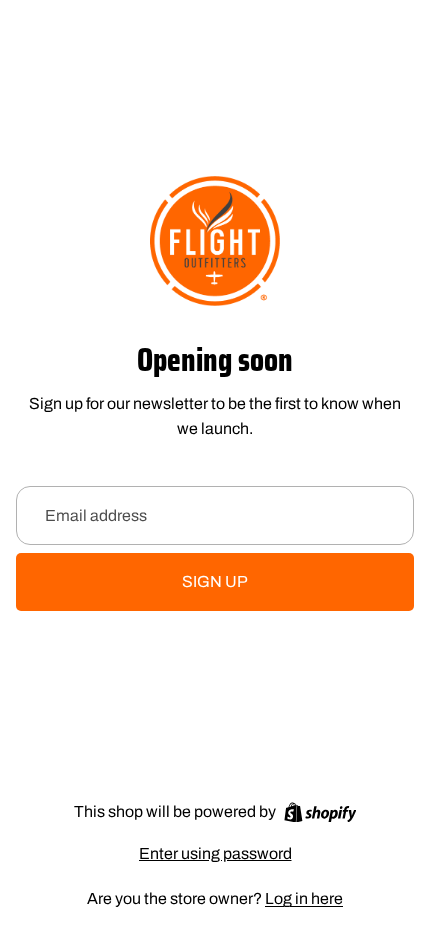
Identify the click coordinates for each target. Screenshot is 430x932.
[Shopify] (320, 812)
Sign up (215, 581)
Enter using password (215, 853)
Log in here (304, 898)
